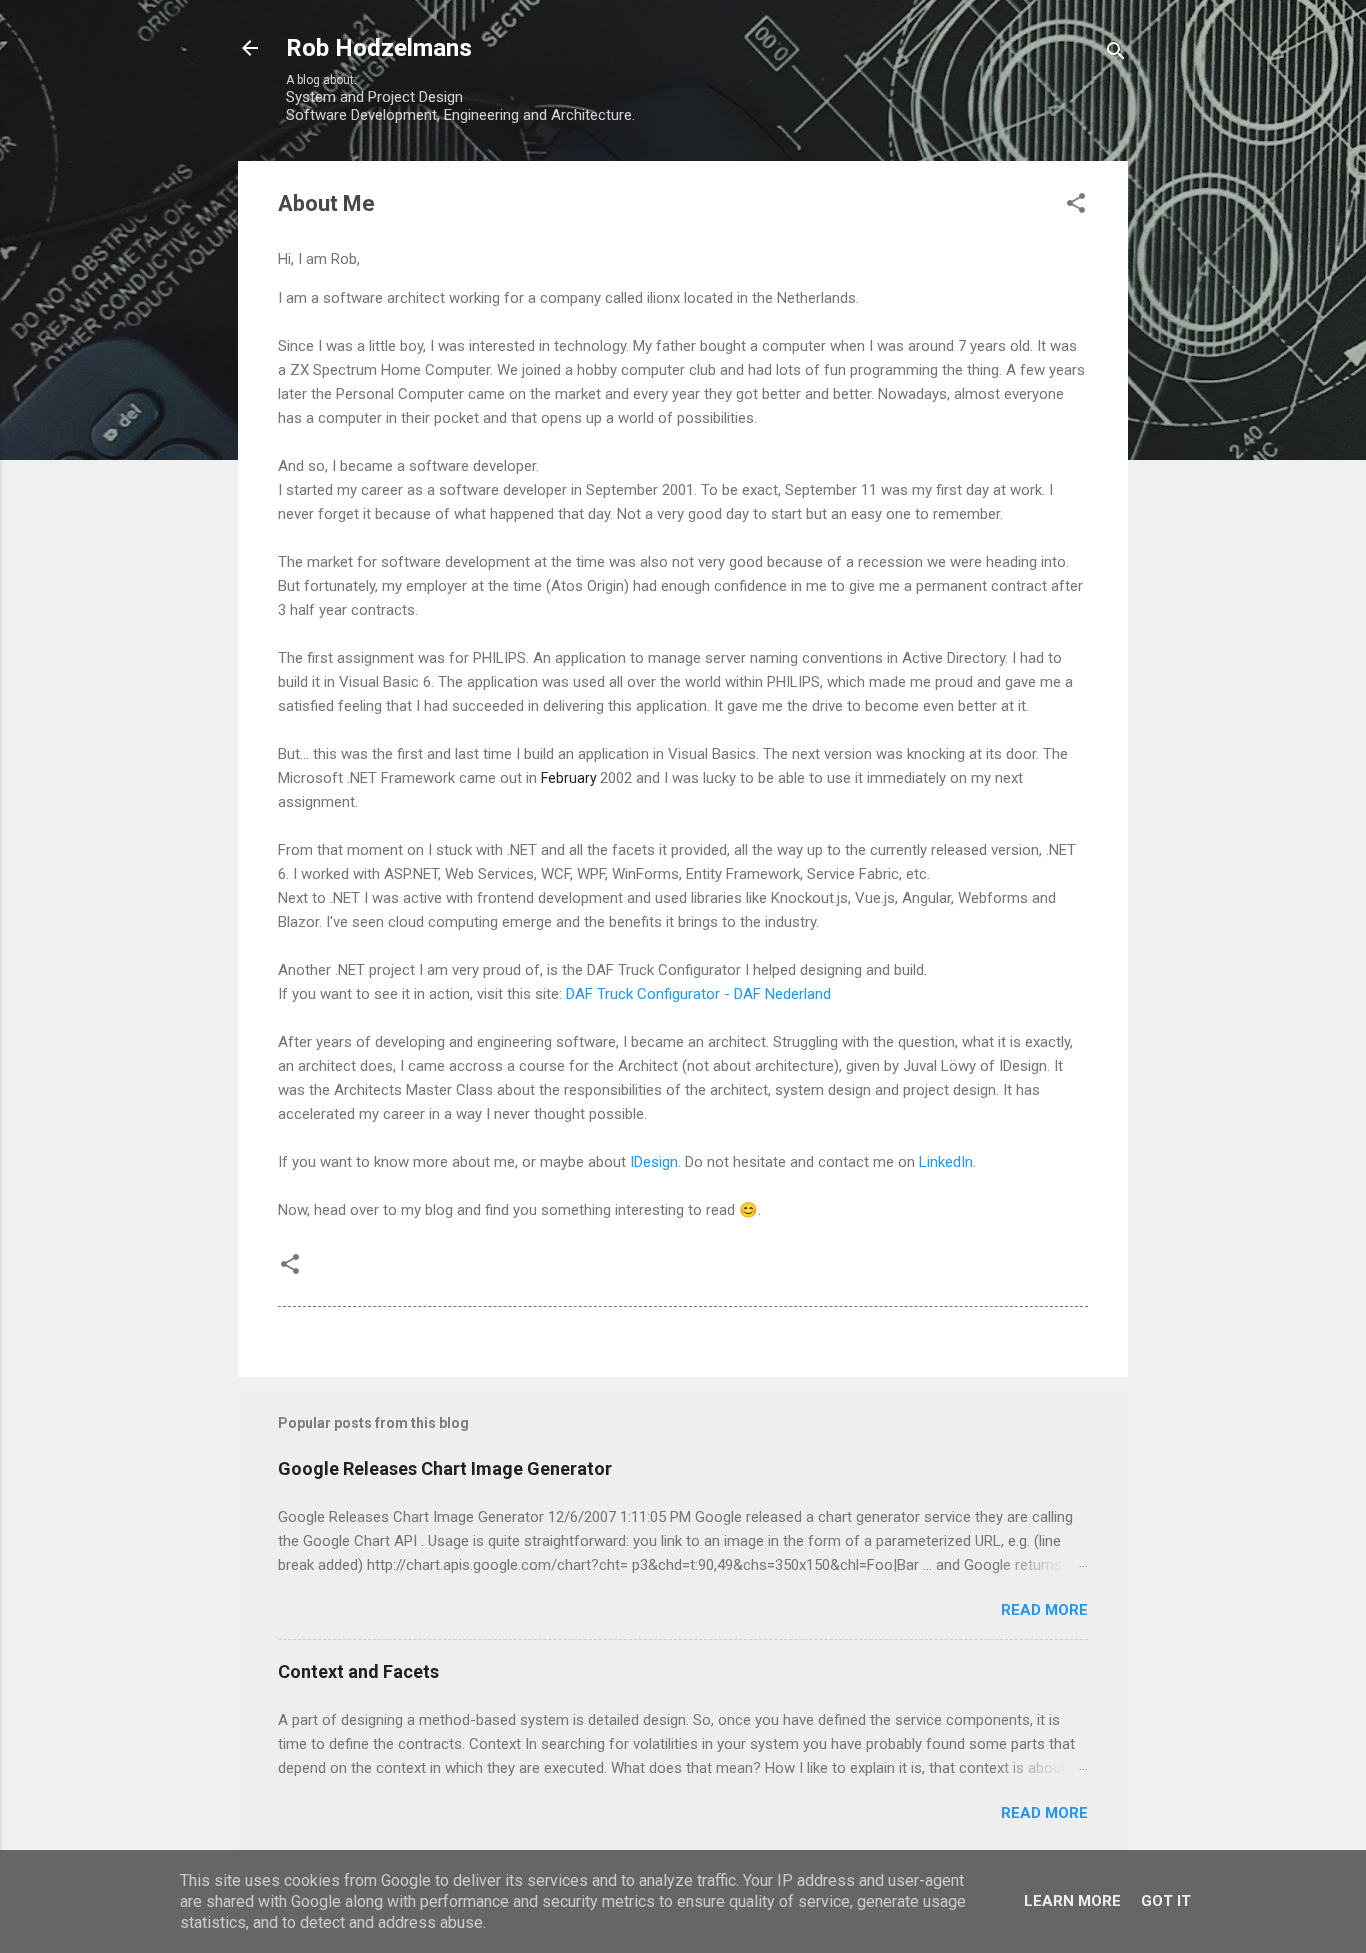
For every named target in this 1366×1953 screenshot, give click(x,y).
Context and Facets (358, 1671)
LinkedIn (946, 1162)
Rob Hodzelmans (379, 48)
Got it (1166, 1901)
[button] (1076, 206)
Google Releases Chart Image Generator (445, 1468)
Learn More (1072, 1901)
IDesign (654, 1162)
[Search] (1116, 54)
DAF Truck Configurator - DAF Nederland (698, 994)
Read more (1044, 1610)
